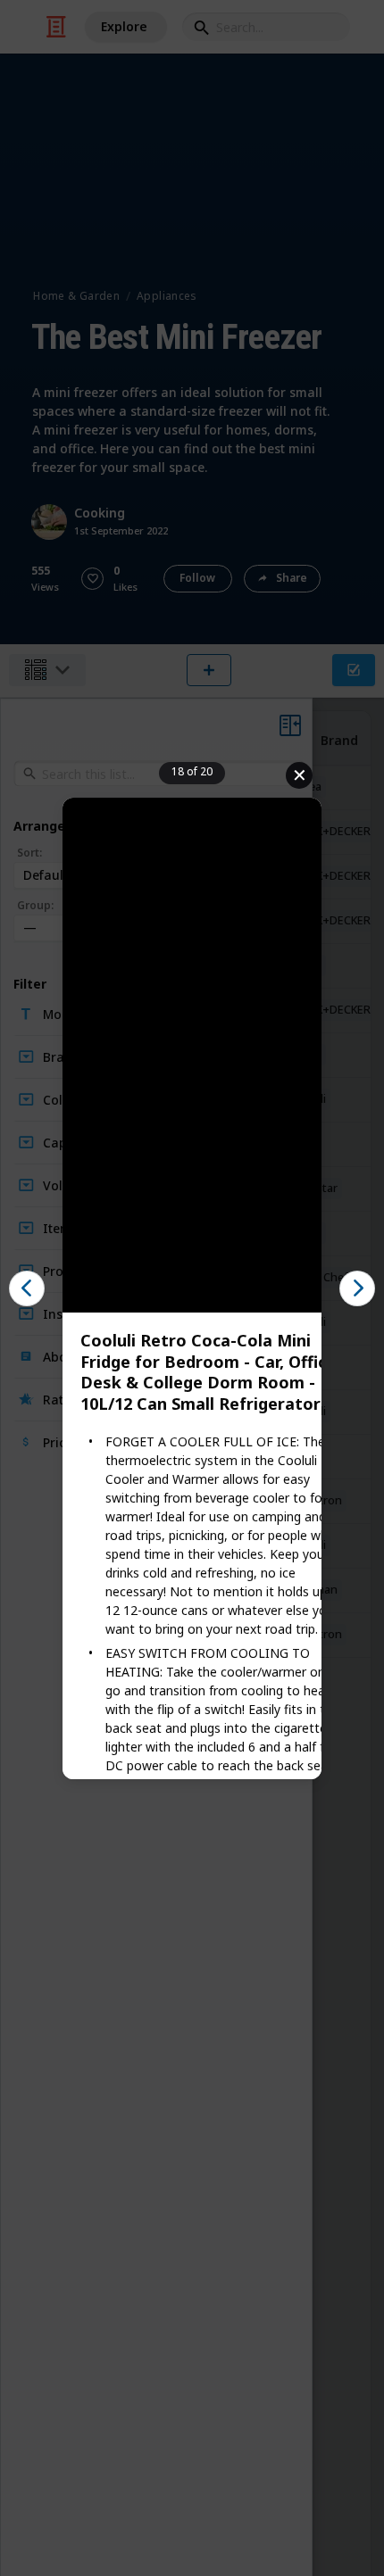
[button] (27, 1288)
